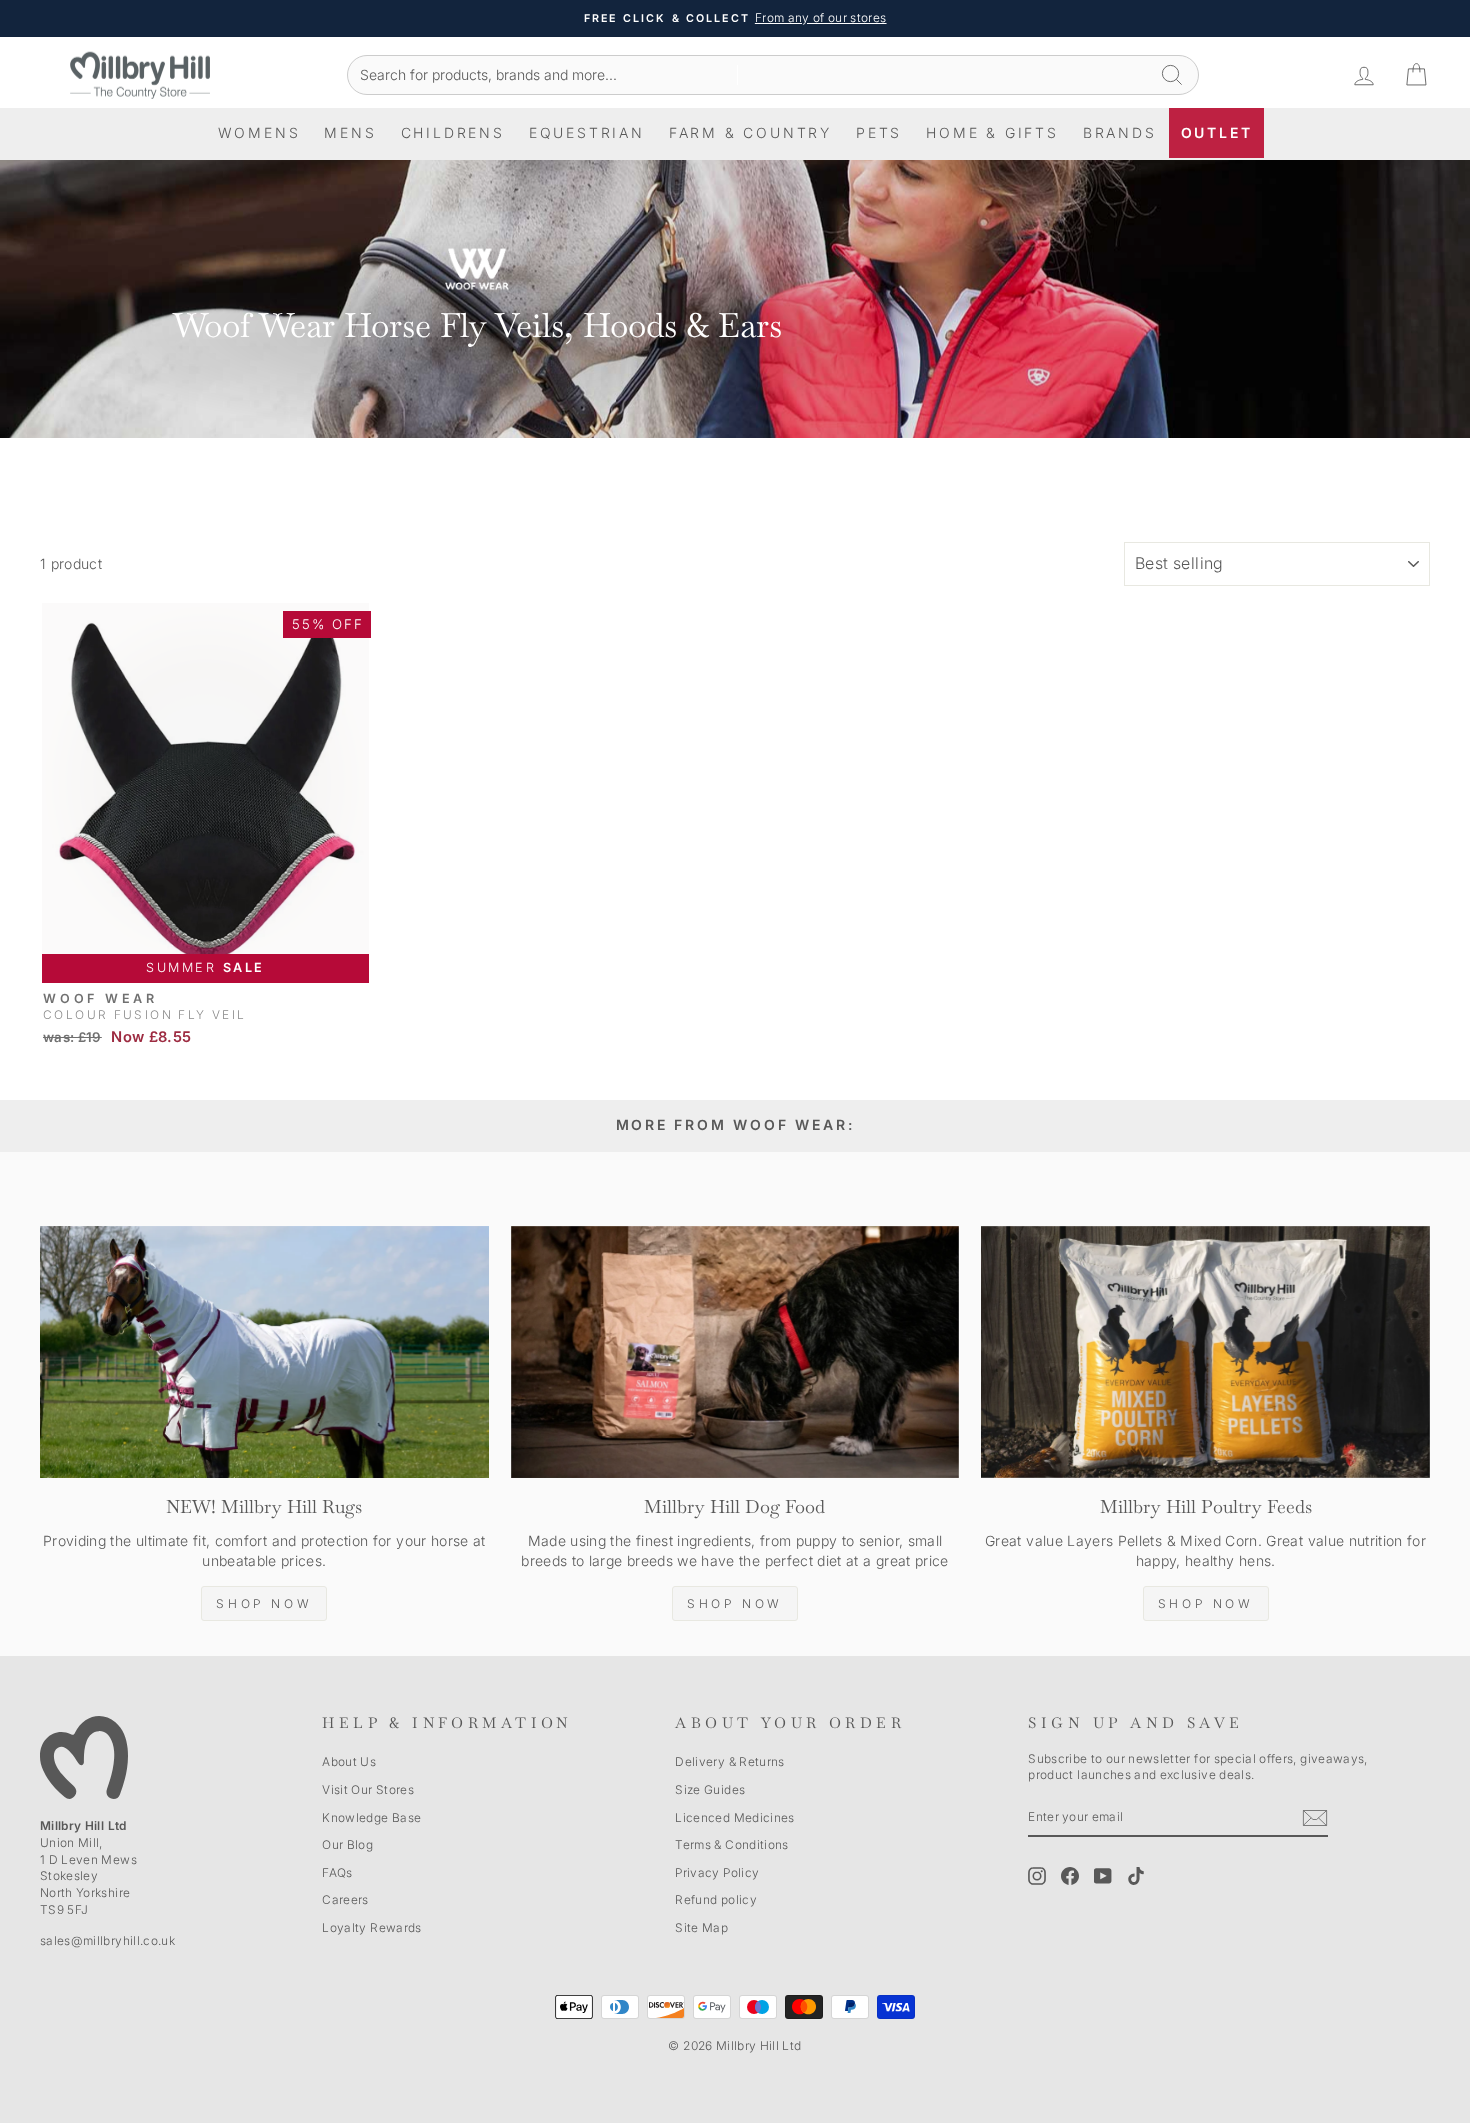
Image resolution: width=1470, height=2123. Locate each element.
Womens (259, 132)
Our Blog (347, 1844)
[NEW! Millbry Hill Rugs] (264, 1352)
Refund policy (716, 1899)
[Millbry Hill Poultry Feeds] (1205, 1352)
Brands (1120, 132)
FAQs (337, 1872)
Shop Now (264, 1603)
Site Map (701, 1927)
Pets (879, 132)
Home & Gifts (992, 132)
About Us (349, 1761)
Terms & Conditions (731, 1844)
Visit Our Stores (368, 1789)
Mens (350, 132)
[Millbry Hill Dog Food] (735, 1352)
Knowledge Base (371, 1817)
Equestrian (587, 132)
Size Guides (710, 1789)
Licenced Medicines (734, 1817)
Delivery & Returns (729, 1761)
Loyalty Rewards (371, 1927)
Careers (345, 1899)
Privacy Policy (717, 1872)
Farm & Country (750, 132)
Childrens (453, 132)
